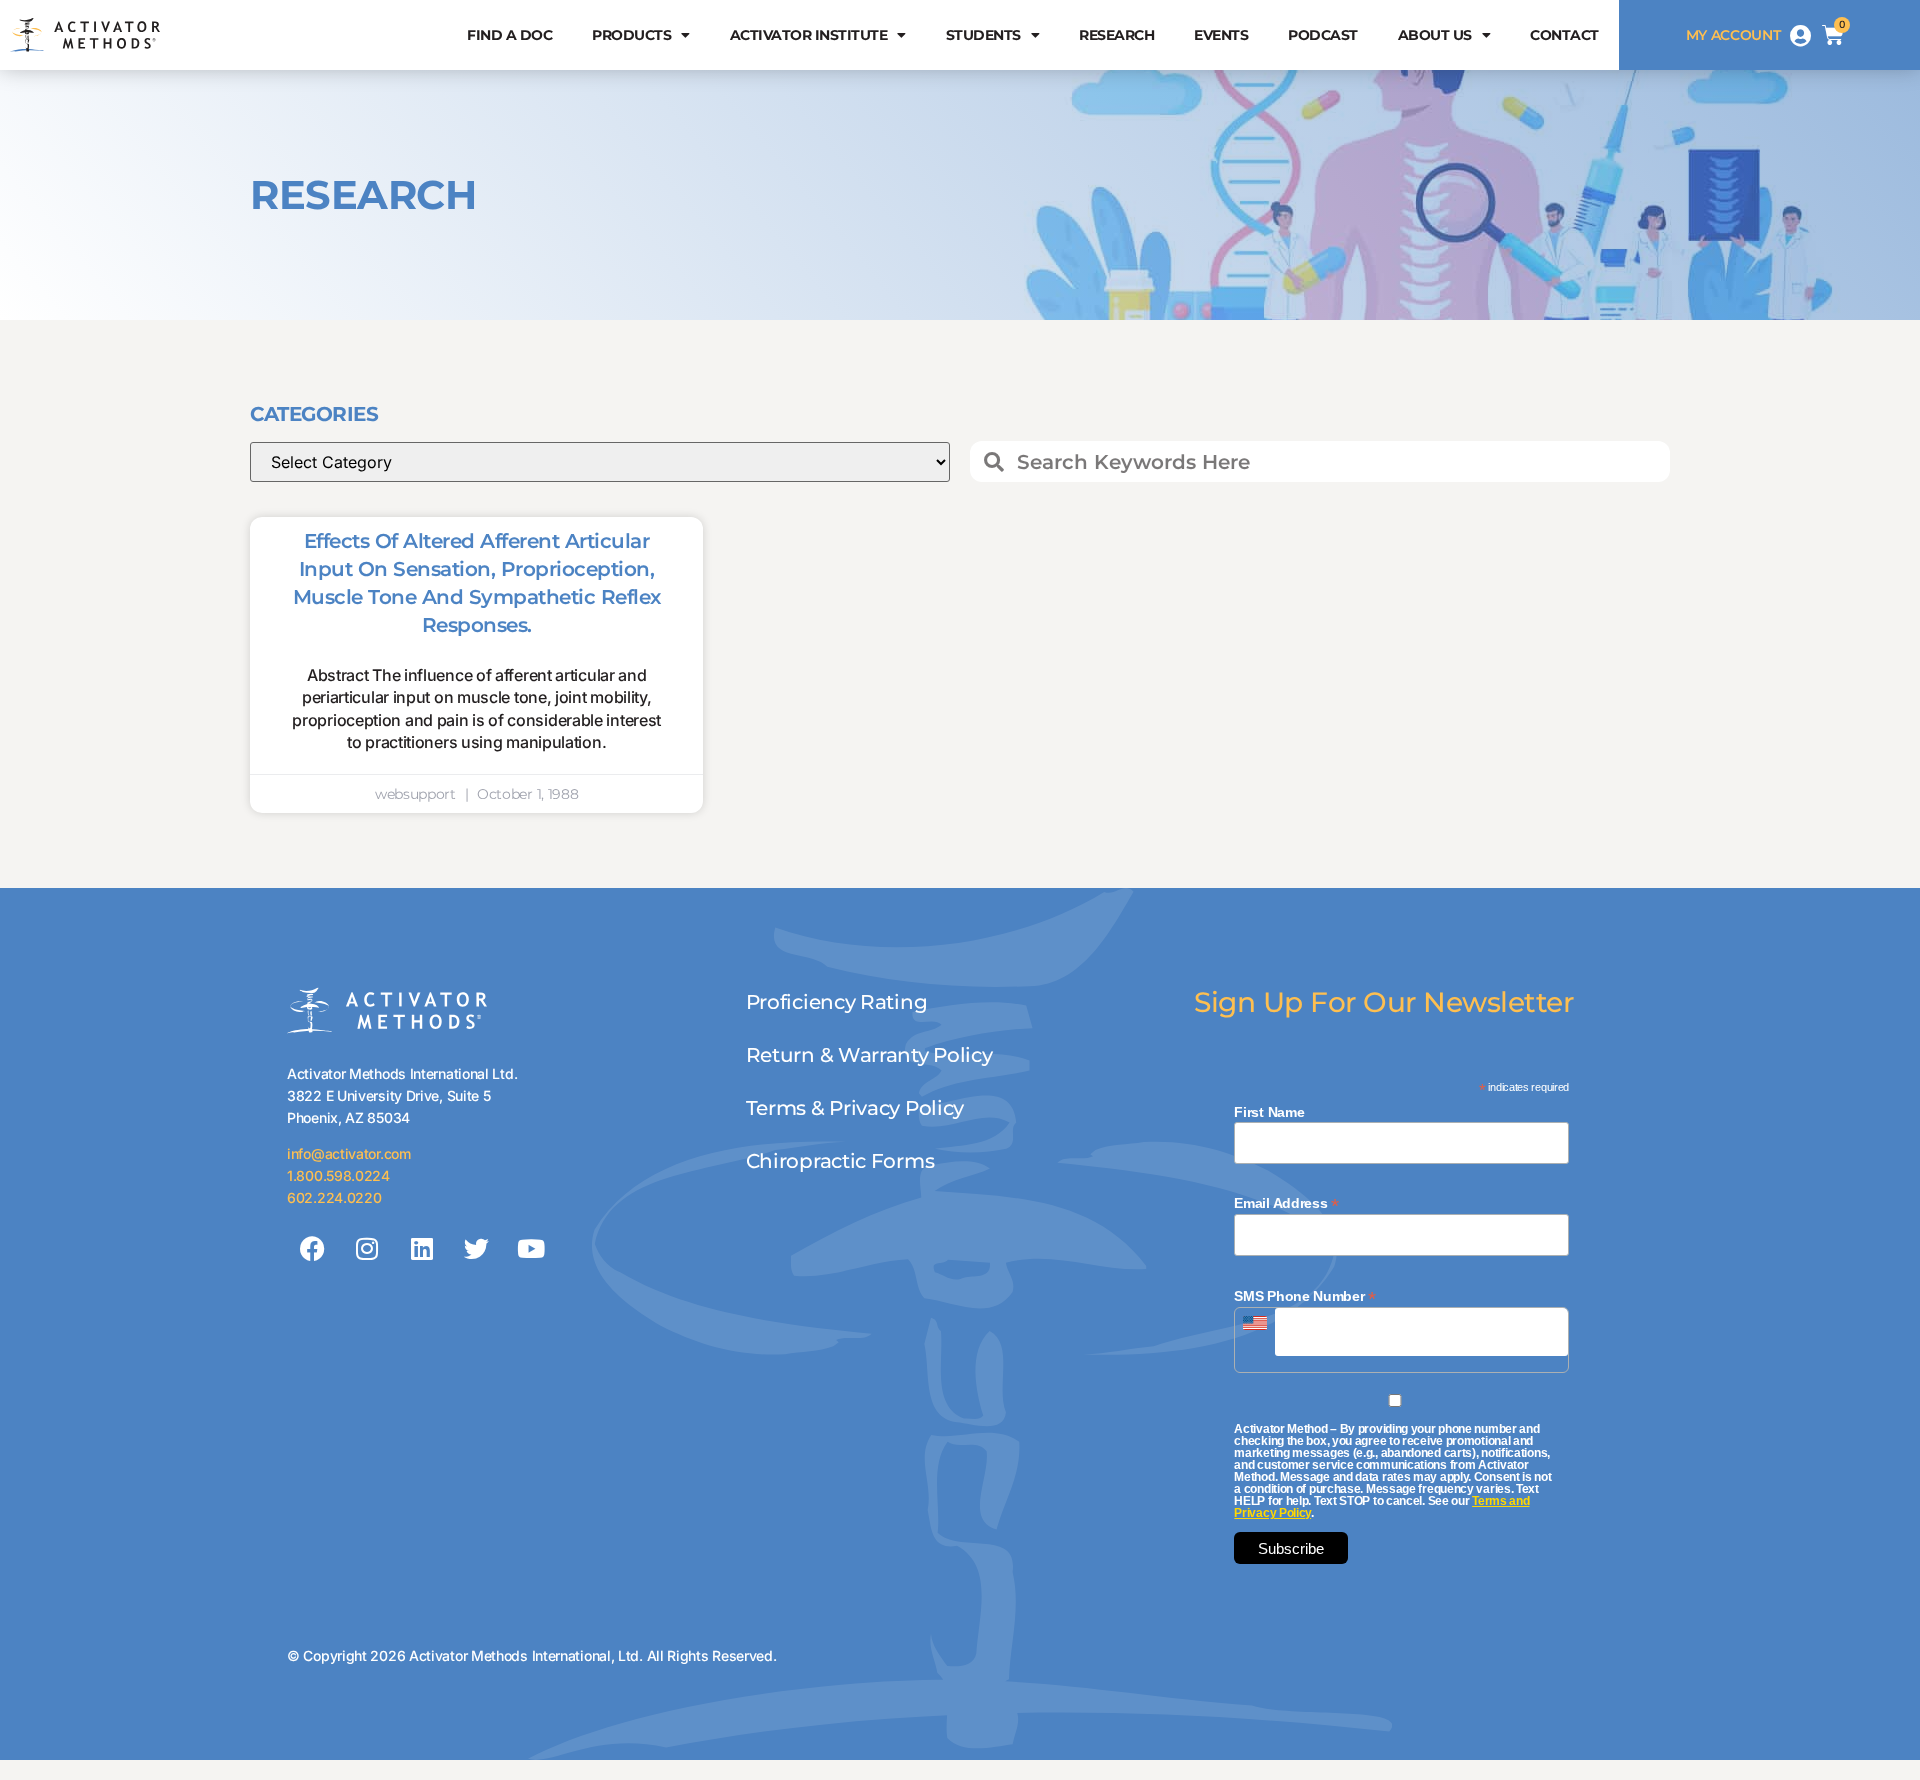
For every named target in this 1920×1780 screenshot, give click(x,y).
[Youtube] (531, 1249)
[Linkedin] (421, 1249)
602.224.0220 (334, 1197)
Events (1221, 35)
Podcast (1323, 35)
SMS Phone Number (1305, 1295)
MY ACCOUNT (1733, 35)
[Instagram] (367, 1249)
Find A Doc (509, 35)
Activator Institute (809, 35)
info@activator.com (349, 1153)
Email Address (1286, 1202)
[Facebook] (312, 1249)
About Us (1435, 35)
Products (631, 35)
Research (1116, 35)
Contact (1564, 35)
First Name (1269, 1112)
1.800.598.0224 (338, 1175)
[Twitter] (476, 1249)
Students (983, 35)
